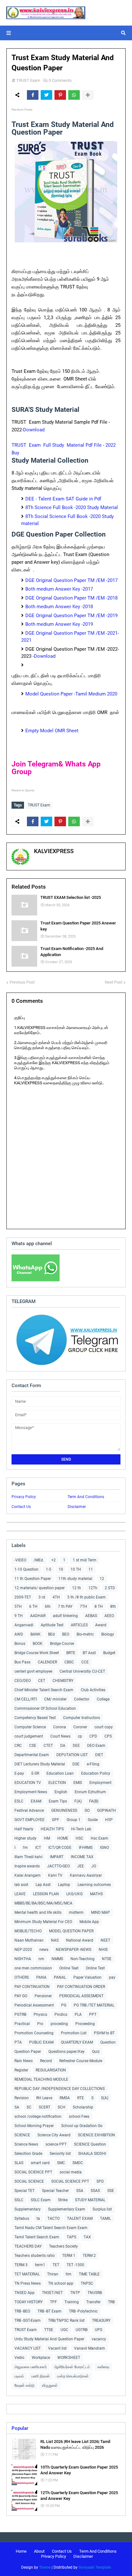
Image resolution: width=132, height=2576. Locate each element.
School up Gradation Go (82, 2126)
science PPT (56, 2144)
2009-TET (23, 1597)
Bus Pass (22, 1662)
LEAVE (20, 1894)
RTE (81, 2098)
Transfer (93, 2302)
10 (61, 1569)
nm (41, 1959)
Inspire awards (27, 1866)
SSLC (19, 2200)
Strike (63, 2200)
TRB (111, 2302)
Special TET (25, 2191)
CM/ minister (55, 1699)
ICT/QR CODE (60, 1848)
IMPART (57, 1857)
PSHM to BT (104, 2033)
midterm (76, 1912)
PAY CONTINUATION (32, 1987)
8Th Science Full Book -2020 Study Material (72, 507)
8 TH (99, 1606)
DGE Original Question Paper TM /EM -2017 (71, 580)
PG (64, 2005)
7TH (83, 1606)
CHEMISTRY (63, 1681)
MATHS (96, 1894)
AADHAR (38, 1616)
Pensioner (43, 1996)
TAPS (71, 2237)
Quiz (96, 2052)
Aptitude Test (52, 1625)
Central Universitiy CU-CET (82, 1671)
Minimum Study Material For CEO (43, 1922)
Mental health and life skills (38, 1912)
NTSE (107, 1959)
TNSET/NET (52, 2293)
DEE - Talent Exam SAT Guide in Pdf (64, 499)
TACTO (54, 2219)
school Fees (79, 2117)
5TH (18, 1606)
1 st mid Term (85, 1560)
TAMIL (105, 2219)
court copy (104, 1727)
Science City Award (54, 2135)
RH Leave (44, 2098)
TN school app (61, 2283)
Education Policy (96, 1773)
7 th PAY (65, 1606)
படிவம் (19, 2376)
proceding (59, 2024)
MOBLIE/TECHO (28, 1931)
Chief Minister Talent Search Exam (44, 1690)
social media (71, 2172)
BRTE (71, 1653)
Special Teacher (55, 2191)
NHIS (103, 1950)
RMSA (65, 2098)
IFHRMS (86, 1848)
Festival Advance (29, 1810)
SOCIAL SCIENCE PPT (33, 2172)
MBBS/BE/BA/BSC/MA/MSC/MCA (43, 1903)
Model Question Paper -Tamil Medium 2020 (71, 694)
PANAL (60, 1977)
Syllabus (22, 2219)
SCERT (45, 2107)
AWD (19, 1634)
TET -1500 (75, 2265)
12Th (93, 1588)
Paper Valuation (87, 1977)
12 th (77, 1588)
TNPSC (87, 2283)
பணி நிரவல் (41, 2376)
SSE (111, 2191)
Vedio (19, 2358)
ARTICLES (79, 1625)
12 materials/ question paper (40, 1588)
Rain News (24, 2061)
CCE (85, 1662)
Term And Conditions (86, 1497)
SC (29, 2107)
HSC (79, 1838)
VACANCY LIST (28, 2348)
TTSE (49, 2330)
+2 (54, 1560)
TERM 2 (89, 2256)
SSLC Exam (41, 2200)
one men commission (33, 1968)
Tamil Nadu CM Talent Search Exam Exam (51, 2228)
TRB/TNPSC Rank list (66, 2321)
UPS (99, 2330)
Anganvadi (24, 1625)
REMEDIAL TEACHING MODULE (41, 2079)
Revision (22, 2098)
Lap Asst (43, 1885)
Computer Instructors (82, 1718)
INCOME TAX (82, 1857)
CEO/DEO (23, 1681)
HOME (63, 1838)
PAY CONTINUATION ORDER (81, 1987)
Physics (40, 2014)
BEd (51, 1634)
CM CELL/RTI (26, 1699)
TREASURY (101, 2321)
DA (63, 1746)
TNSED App (25, 2293)
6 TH (33, 1606)
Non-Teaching (82, 1959)
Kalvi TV (55, 1875)
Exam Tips (58, 1801)
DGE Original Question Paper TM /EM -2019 (71, 616)
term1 (40, 2265)
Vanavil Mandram (90, 2348)
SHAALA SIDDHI (92, 2154)
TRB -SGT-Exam (28, 2321)
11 (91, 1569)
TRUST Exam (28, 80)
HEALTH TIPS (52, 1829)
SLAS (19, 2163)
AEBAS (91, 1616)
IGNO (104, 1848)
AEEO (109, 1616)
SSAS (95, 2191)
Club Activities (93, 1690)
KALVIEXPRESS (54, 851)
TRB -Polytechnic (83, 2311)
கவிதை (103, 2367)
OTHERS (22, 1977)
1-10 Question (26, 1569)
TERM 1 (69, 2256)
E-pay (19, 1773)
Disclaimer (77, 1507)
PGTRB (20, 2014)
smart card (40, 2163)
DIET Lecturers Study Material (40, 1764)
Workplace (41, 2358)
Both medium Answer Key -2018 (59, 607)
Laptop (64, 1885)
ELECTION (57, 1783)
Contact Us (21, 1507)
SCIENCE (22, 2135)
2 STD (110, 1588)
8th (113, 1606)
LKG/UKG (74, 1894)
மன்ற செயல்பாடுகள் (73, 2376)
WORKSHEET (69, 2358)
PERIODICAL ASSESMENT (81, 1996)
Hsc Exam (99, 1838)
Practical (22, 2024)
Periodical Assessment (34, 2005)
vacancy (99, 2339)
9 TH (19, 1616)
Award (101, 1625)
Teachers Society (63, 2246)
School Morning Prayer (34, 2126)
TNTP (75, 2293)
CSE (33, 1746)
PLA (78, 2014)
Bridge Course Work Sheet (37, 1653)
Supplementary (28, 2209)
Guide (93, 1820)
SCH (62, 2107)
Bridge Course (62, 1644)
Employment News (31, 1792)
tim (69, 2274)
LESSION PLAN (46, 1894)
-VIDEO (20, 1560)
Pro (40, 2024)
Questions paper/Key (66, 2052)
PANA (41, 1977)
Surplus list (102, 2209)
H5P (109, 1820)
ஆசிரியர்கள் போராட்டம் (72, 2367)
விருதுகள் (50, 2385)
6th (48, 1606)
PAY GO (21, 1996)
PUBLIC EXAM (41, 2042)
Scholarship (83, 2107)
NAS (55, 1940)
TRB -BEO (22, 2311)
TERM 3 (21, 2265)
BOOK (38, 1644)
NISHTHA (23, 1959)
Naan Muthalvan (29, 1940)
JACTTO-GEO (58, 1866)
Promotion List (74, 2033)
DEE (76, 1746)
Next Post (114, 982)
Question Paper (28, 2052)
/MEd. (39, 1560)
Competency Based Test (35, 1718)
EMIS (78, 1783)
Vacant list (57, 2348)
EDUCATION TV (28, 1783)
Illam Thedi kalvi (29, 1857)
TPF (54, 2302)
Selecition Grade (28, 2154)
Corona (60, 1727)
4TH (56, 1597)
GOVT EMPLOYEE (29, 1820)
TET (56, 2265)
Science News (26, 2144)
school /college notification (38, 2117)
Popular (20, 2428)
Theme (45, 2567)
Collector (82, 1699)
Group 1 (74, 1820)
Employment (100, 1783)
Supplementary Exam (67, 2209)
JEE (81, 1866)
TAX (87, 2237)
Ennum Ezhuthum (90, 1792)
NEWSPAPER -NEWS (74, 1950)
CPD (93, 1736)
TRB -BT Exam (50, 2311)
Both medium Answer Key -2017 (59, 589)
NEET (105, 1940)
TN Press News (28, 2283)
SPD (100, 2181)
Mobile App (89, 1922)
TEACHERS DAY (28, 2246)
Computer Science (30, 1727)
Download (34, 430)
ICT (38, 1848)
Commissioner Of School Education (45, 1708)
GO (87, 1810)
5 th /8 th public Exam (87, 1597)
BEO (66, 1634)
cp (80, 1736)
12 (102, 1579)
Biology (108, 1634)
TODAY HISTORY (29, 2302)
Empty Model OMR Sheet (53, 731)
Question (108, 2042)
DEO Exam (96, 1746)
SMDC (78, 2163)
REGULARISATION (51, 2070)
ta (38, 2219)
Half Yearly (24, 1829)
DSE (76, 1764)
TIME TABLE (89, 2274)
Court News (60, 1736)
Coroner (80, 1727)
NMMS (57, 1959)
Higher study (25, 1838)
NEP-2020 (23, 1950)
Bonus (20, 1644)
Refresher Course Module (81, 2061)
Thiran (53, 2274)
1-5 (49, 1569)
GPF (56, 1820)
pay (112, 1977)
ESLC (19, 1801)
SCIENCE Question (90, 2144)
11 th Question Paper (33, 1579)
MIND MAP (100, 1912)
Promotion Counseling (34, 2033)
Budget (109, 1653)
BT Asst (89, 1653)
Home (21, 2551)
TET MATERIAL (27, 2274)
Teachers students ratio (35, 2256)
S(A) (105, 2098)
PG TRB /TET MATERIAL (94, 2005)
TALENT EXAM (80, 2219)
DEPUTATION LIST (72, 1755)
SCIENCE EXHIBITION (96, 2135)
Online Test (95, 1968)
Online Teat (69, 1968)
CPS (108, 1736)
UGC (64, 2330)
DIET (99, 1755)
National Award (80, 1940)
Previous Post (22, 982)
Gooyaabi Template (95, 2567)
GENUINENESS (64, 1810)
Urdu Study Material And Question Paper (49, 2339)
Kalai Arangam (28, 1875)
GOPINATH (107, 1810)
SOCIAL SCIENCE (29, 2181)
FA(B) (94, 1801)
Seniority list (60, 2154)
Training (72, 2302)
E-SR (35, 1773)
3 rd (42, 1597)
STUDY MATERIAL (90, 2200)
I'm (25, 1848)
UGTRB (82, 2330)
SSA (80, 2191)
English (61, 1792)
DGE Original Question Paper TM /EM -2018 (71, 598)
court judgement (29, 1736)
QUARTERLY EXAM (77, 2042)
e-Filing (93, 1764)
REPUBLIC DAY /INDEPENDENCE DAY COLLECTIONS (60, 2089)
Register (21, 2070)
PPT (93, 2014)
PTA (18, 2042)
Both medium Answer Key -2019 (59, 624)
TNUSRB (95, 2293)
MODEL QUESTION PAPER (71, 1931)
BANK (36, 1634)
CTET (48, 1746)
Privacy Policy (24, 1497)
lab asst (21, 1885)
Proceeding (85, 2024)
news (44, 1950)
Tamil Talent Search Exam (37, 2237)
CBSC (69, 1662)
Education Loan (60, 1773)
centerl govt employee (33, 1671)
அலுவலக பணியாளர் (31, 2367)
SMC (61, 2163)
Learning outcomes (94, 1885)
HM (47, 1838)
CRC (18, 1746)
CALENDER (47, 1662)
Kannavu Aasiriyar (86, 1875)
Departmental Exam (32, 1755)
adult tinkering (65, 1616)
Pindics (61, 2014)
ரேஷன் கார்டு (25, 2385)
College (103, 1699)
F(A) (78, 1801)
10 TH (76, 1569)
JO (94, 1866)
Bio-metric (85, 1634)
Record (46, 2061)
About (39, 2551)
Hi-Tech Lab (81, 1829)
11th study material (75, 1579)
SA (17, 2107)
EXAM (36, 1801)
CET (42, 1681)
